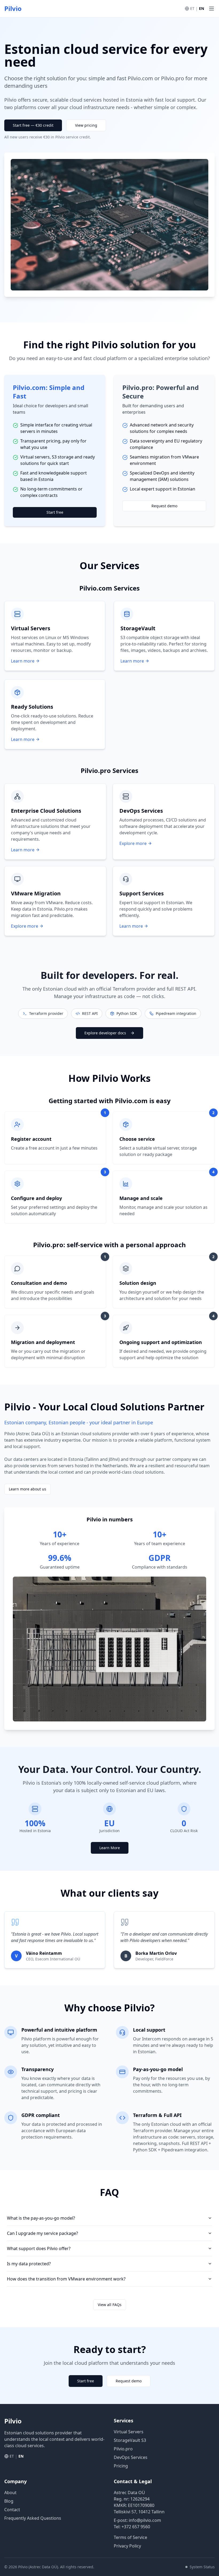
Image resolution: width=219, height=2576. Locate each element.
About (10, 2493)
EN (202, 8)
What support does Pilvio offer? (39, 2248)
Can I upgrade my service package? (42, 2233)
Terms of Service (130, 2537)
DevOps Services (131, 2457)
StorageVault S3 (130, 2440)
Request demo (164, 506)
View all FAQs (110, 2305)
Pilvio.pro (123, 2449)
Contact (12, 2510)
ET (192, 8)
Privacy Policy (127, 2546)
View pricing (86, 125)
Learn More (110, 1848)
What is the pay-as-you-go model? (41, 2218)
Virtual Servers (129, 2432)
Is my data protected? (29, 2264)
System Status (202, 2567)
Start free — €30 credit (33, 125)
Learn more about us (28, 1489)
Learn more (23, 661)
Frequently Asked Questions (33, 2518)
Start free (55, 512)
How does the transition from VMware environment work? (66, 2279)
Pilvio (13, 9)
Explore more (133, 843)
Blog (9, 2501)
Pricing (121, 2466)
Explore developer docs (105, 1033)
